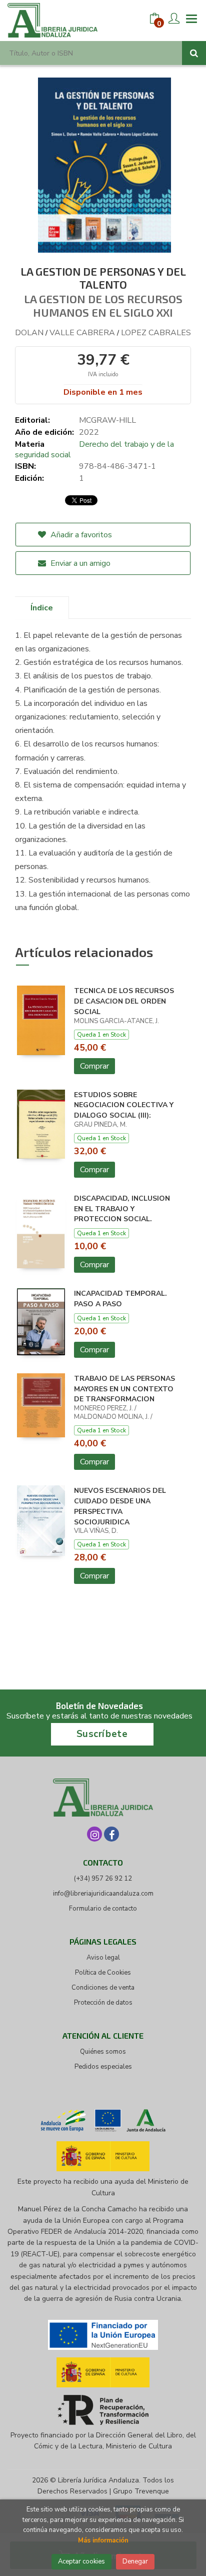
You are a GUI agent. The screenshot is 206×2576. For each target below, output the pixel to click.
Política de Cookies (103, 1973)
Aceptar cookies (81, 2561)
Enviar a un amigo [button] (79, 563)
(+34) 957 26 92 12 (103, 1879)
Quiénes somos (103, 2052)
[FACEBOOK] (111, 1834)
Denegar (135, 2561)
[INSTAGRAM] (94, 1834)
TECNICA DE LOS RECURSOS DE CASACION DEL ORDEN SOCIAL (124, 1001)
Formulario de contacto (103, 1909)
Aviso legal (103, 1958)
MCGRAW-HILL (107, 420)
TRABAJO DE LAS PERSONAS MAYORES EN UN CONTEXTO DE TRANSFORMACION (124, 1389)
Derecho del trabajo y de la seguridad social (94, 450)
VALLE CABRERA (82, 333)
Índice (42, 608)
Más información (103, 2540)
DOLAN (29, 333)
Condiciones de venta (103, 1988)
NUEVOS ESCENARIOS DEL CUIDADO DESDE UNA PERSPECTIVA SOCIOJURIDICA (120, 1506)
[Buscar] (194, 53)
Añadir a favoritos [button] (80, 535)
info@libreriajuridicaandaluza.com (103, 1894)
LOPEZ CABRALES (156, 333)
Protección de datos (103, 2003)
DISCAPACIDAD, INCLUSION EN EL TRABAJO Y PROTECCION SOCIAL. (122, 1209)
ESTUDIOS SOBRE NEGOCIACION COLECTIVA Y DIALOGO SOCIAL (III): (124, 1105)
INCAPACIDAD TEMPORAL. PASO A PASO (120, 1299)
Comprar (94, 1066)
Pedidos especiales (103, 2067)
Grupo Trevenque (141, 2491)
